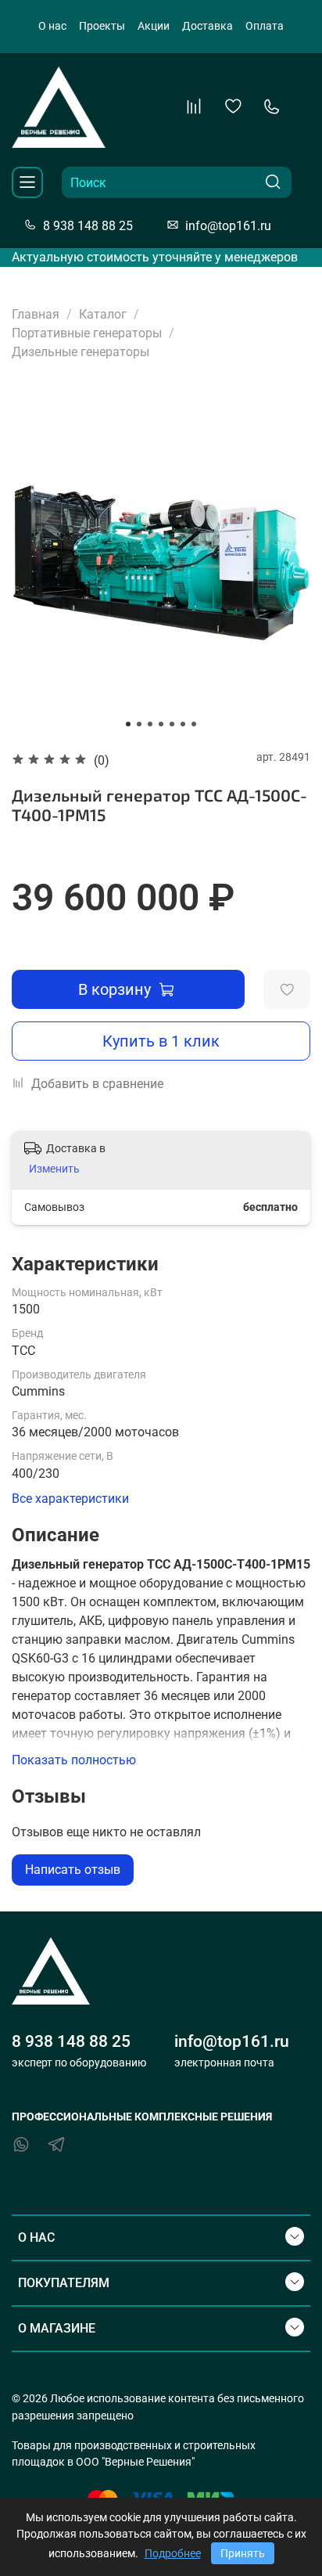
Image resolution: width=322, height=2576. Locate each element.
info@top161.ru (228, 225)
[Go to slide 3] (150, 724)
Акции (154, 26)
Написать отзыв (73, 1870)
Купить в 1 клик (161, 1041)
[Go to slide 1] (128, 724)
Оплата (265, 26)
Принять (243, 2553)
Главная (36, 314)
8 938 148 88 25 (88, 225)
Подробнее (173, 2553)
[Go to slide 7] (194, 724)
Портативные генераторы (87, 333)
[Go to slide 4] (161, 724)
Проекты (102, 26)
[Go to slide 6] (183, 724)
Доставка (208, 26)
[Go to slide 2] (139, 724)
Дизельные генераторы (80, 352)
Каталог (103, 314)
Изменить (54, 1169)
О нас (52, 26)
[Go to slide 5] (172, 724)
